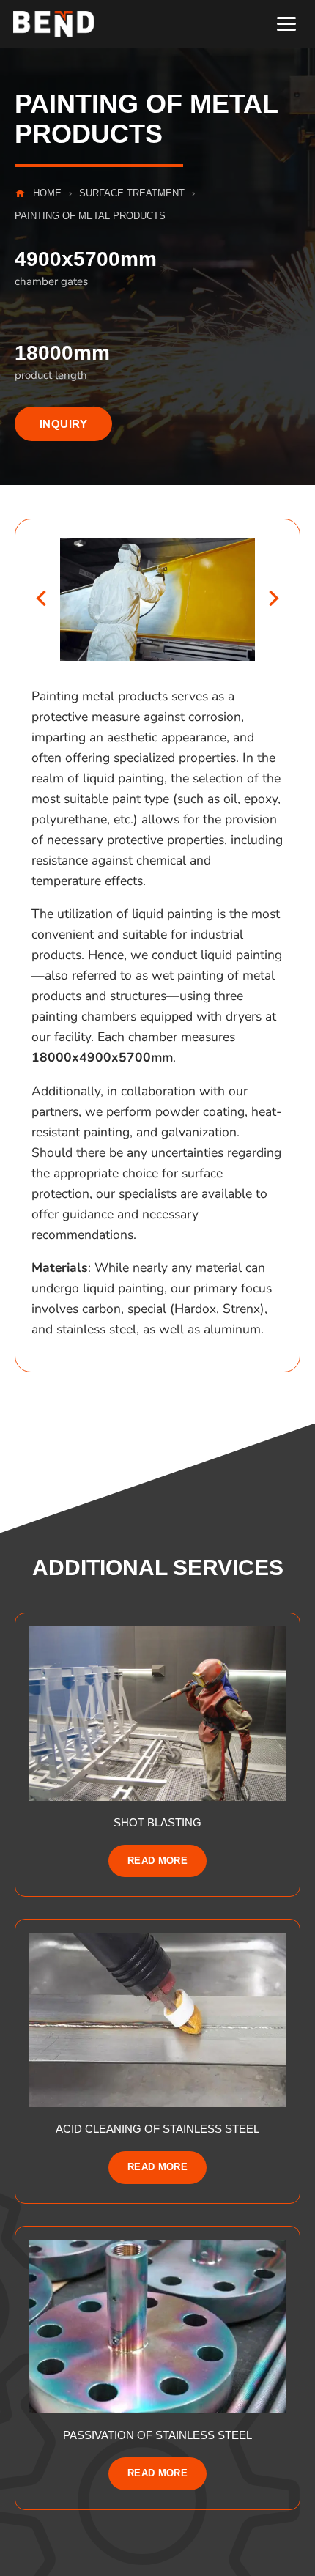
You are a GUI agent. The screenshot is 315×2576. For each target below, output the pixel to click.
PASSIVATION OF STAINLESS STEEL (157, 2435)
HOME (47, 193)
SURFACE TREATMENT (132, 193)
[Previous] (41, 600)
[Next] (274, 600)
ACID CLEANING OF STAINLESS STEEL (157, 2129)
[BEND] (53, 24)
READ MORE (158, 1861)
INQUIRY (63, 424)
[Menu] (286, 24)
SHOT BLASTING (157, 1822)
